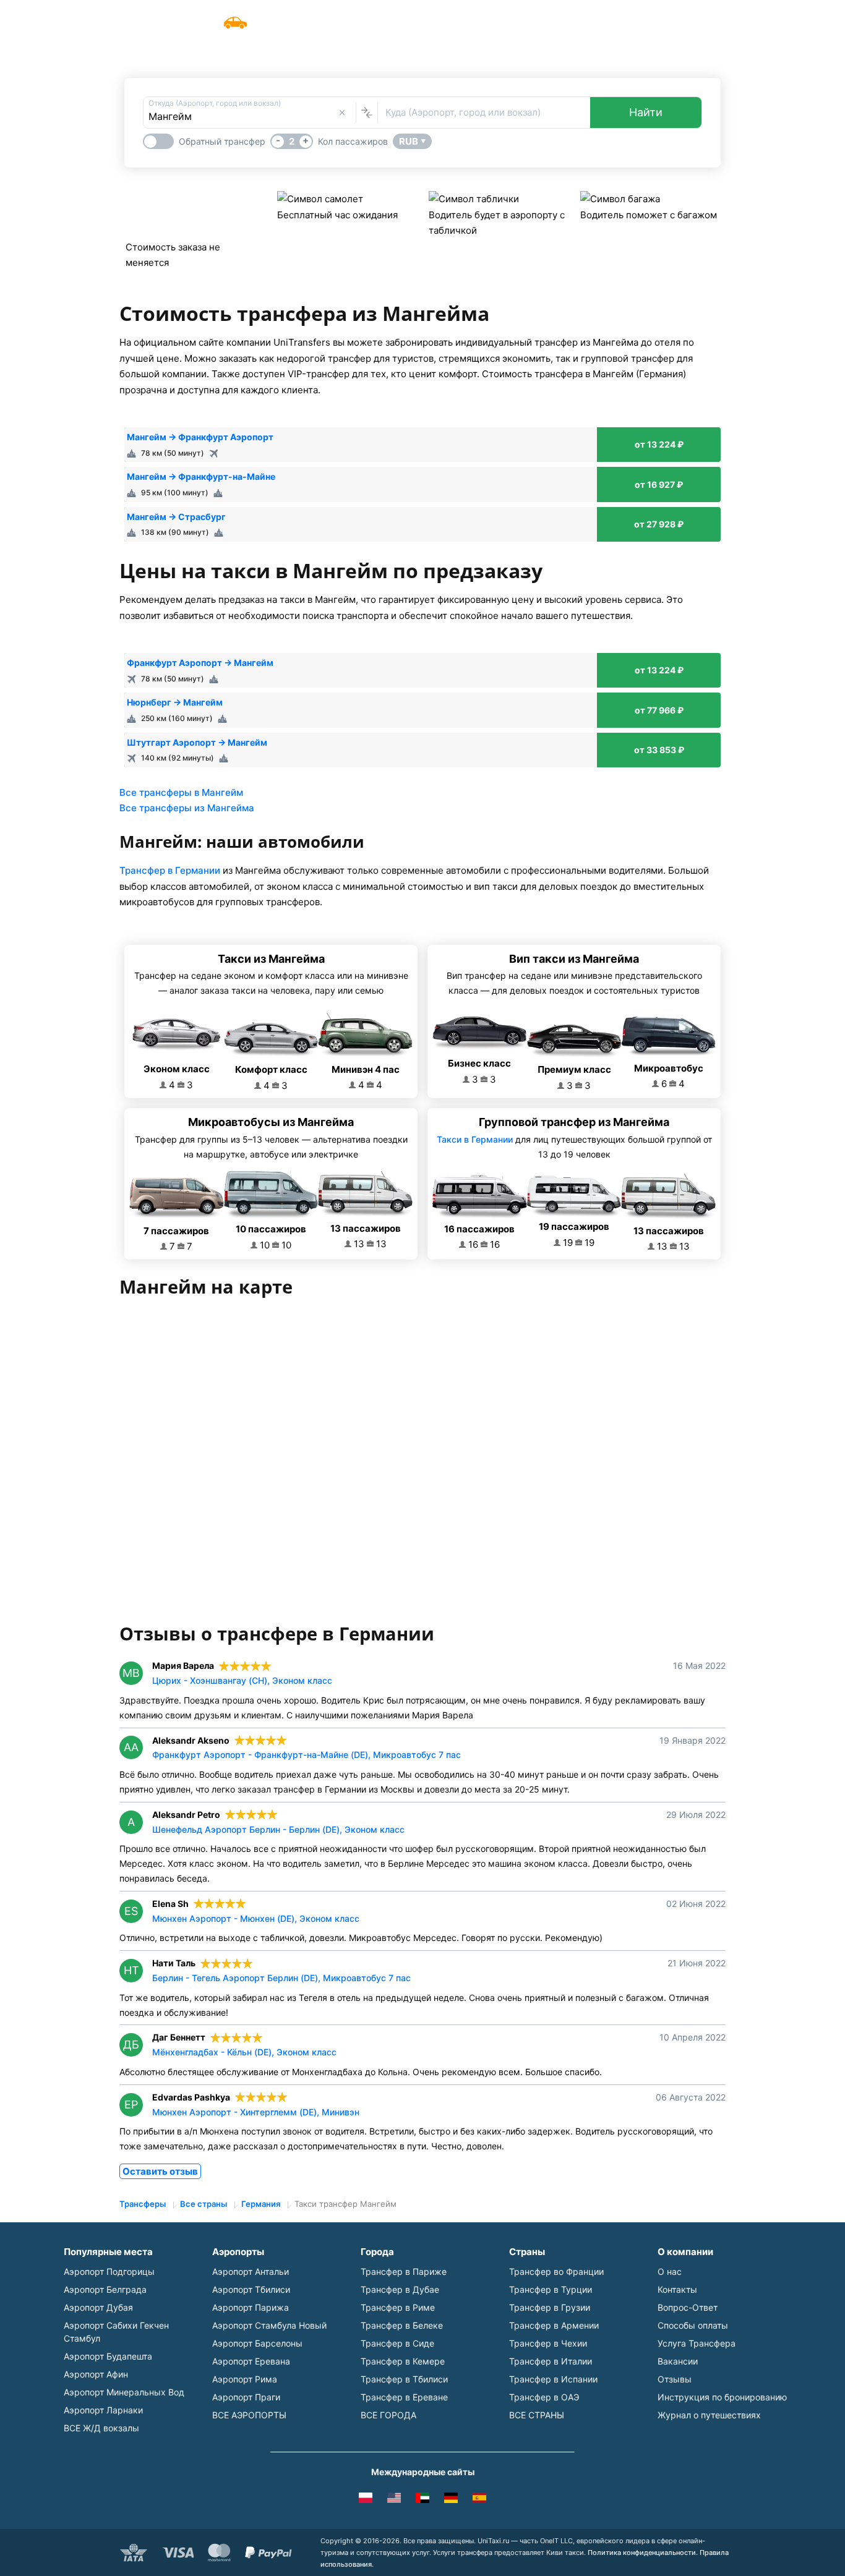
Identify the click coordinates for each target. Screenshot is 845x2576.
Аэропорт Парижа (251, 2307)
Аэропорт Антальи (251, 2271)
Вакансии (678, 2361)
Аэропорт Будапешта (108, 2356)
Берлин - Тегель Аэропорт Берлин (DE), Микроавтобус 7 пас (281, 1978)
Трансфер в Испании (553, 2379)
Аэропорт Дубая (98, 2307)
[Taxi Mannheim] (479, 2500)
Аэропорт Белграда (105, 2289)
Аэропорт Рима (245, 2379)
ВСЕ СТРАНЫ (537, 2415)
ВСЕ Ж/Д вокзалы (101, 2428)
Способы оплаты (693, 2325)
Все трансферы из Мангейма (187, 808)
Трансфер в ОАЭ (544, 2397)
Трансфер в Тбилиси (404, 2379)
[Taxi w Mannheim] (366, 2500)
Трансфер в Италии (551, 2361)
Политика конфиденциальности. (643, 2553)
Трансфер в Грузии (550, 2307)
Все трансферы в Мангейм (181, 792)
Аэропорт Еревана (251, 2361)
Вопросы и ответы (599, 16)
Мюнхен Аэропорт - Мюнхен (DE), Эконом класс (256, 1918)
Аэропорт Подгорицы (109, 2271)
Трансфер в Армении (554, 2325)
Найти (646, 112)
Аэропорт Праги (246, 2397)
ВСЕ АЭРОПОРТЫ (249, 2415)
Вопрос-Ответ (688, 2307)
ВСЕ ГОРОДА (388, 2415)
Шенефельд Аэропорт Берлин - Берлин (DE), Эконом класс (278, 1829)
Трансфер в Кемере (403, 2361)
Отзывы (675, 2379)
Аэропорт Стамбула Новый (269, 2325)
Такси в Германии (475, 1139)
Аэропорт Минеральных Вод (124, 2392)
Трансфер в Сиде (397, 2343)
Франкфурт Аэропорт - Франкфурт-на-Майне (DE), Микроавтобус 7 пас (307, 1755)
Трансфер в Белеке (402, 2325)
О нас (670, 2271)
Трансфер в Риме (398, 2307)
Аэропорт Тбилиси (251, 2289)
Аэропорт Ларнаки (103, 2410)
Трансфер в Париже (404, 2271)
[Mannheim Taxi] (394, 2500)
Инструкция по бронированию (722, 2397)
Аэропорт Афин (96, 2374)
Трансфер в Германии (170, 870)
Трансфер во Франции (556, 2271)
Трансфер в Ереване (404, 2397)
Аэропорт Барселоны (257, 2343)
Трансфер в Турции (551, 2289)
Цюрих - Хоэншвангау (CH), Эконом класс (242, 1680)
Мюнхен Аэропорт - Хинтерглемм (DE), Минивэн (256, 2112)
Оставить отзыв (160, 2171)
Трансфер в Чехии (548, 2343)
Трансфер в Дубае (400, 2289)
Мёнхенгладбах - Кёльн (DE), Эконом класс (244, 2052)
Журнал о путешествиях (709, 2415)
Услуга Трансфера (496, 16)
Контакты (677, 2289)
